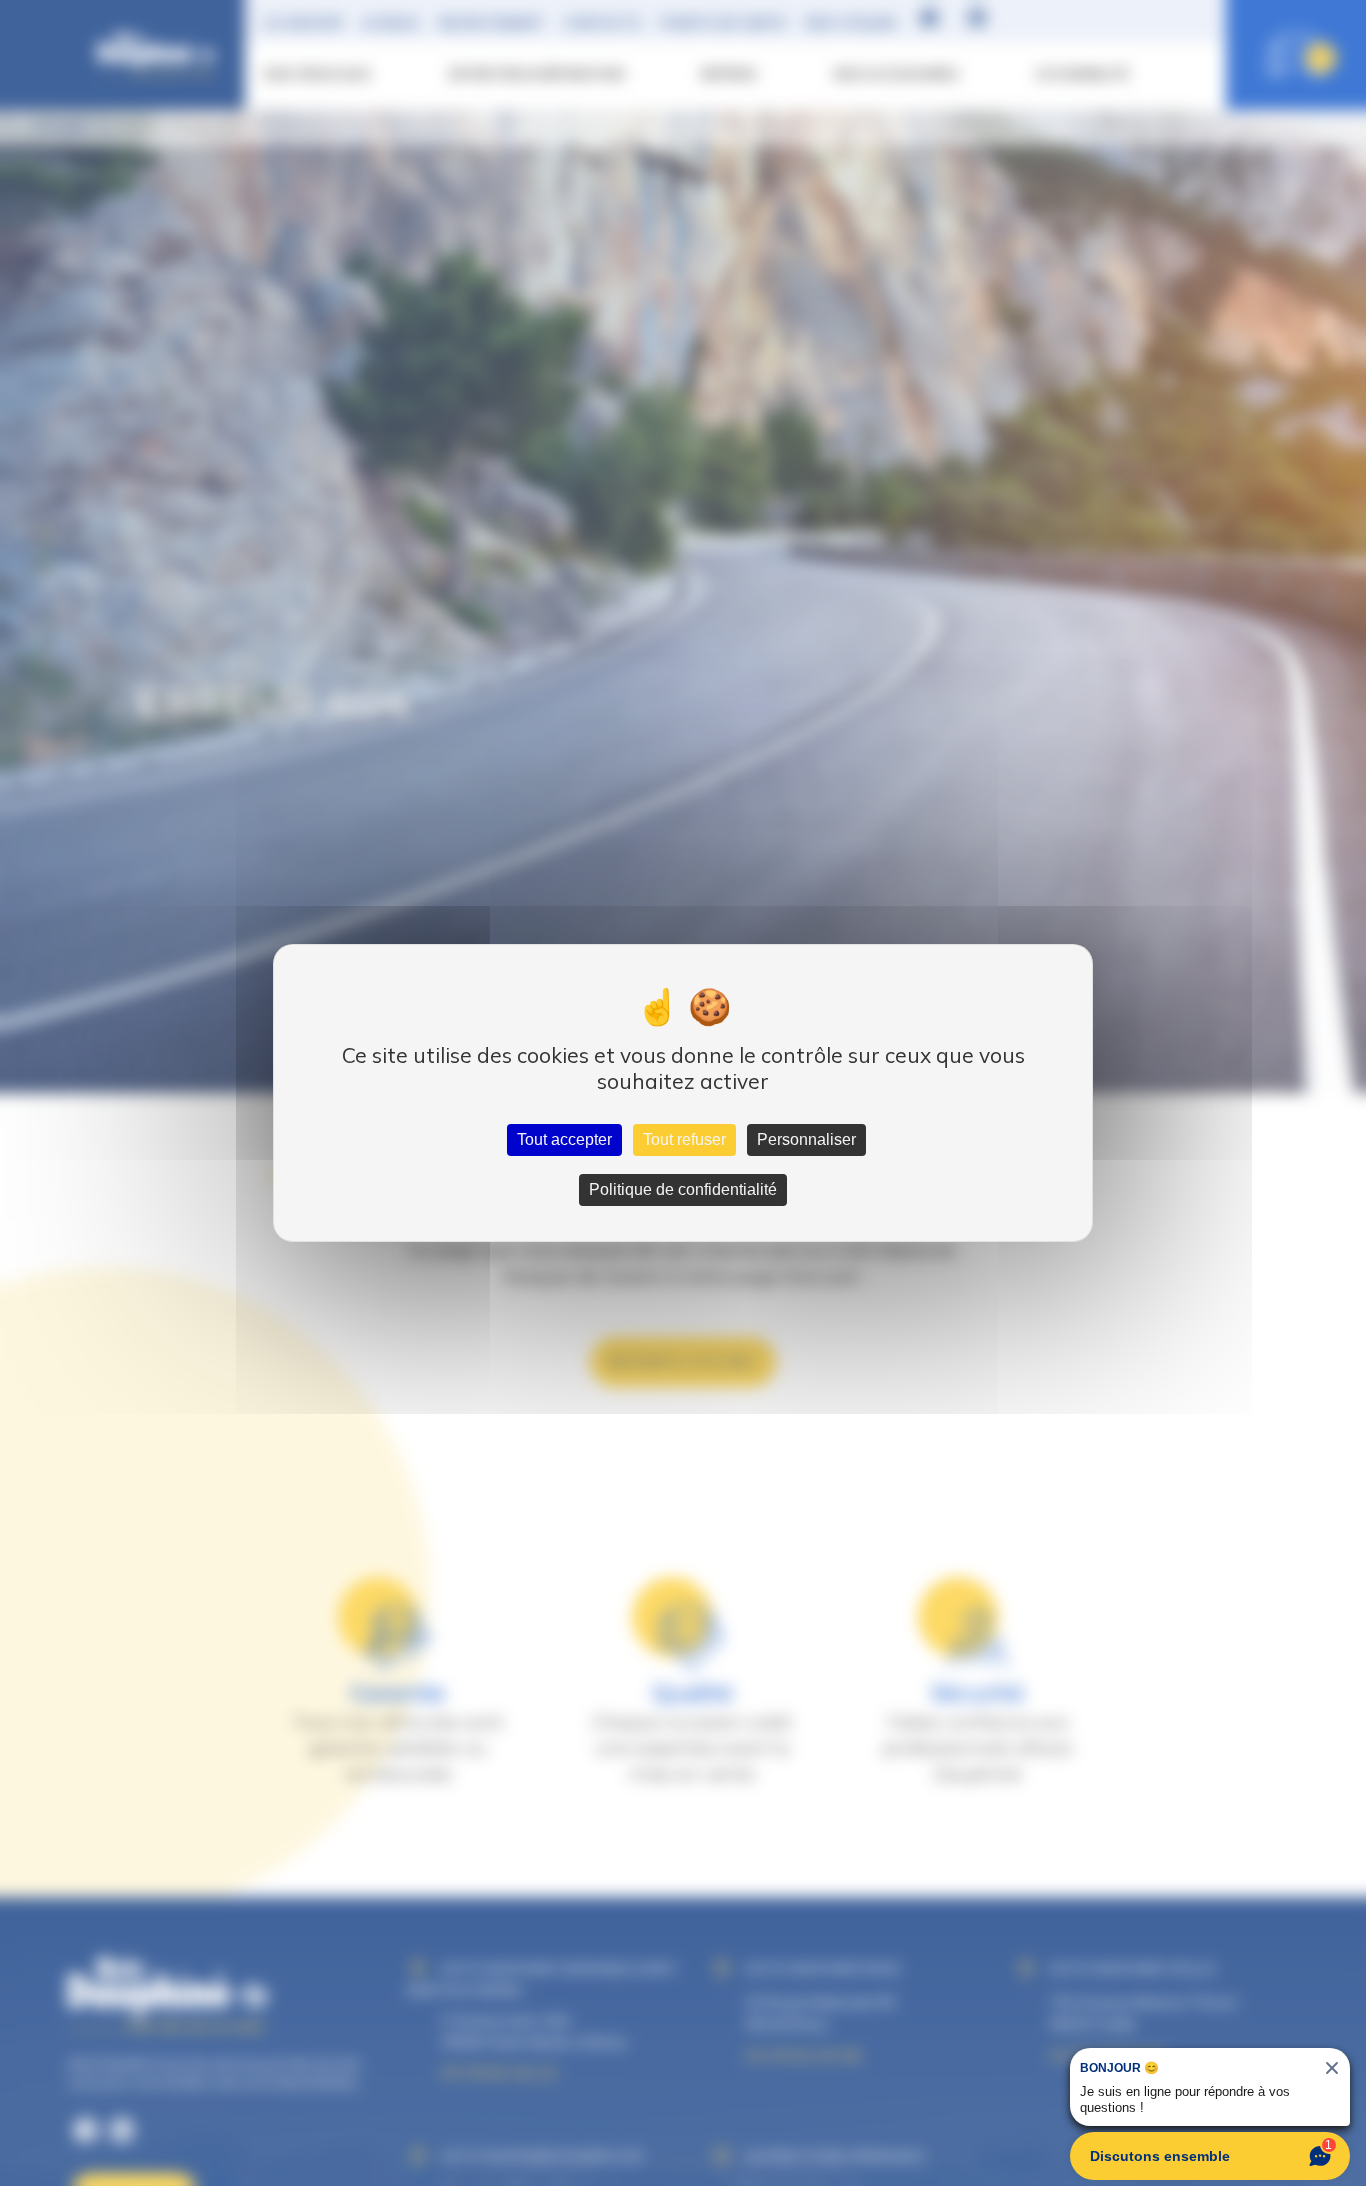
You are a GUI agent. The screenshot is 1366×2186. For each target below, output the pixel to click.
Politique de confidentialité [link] (683, 1189)
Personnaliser (806, 1139)
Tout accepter (564, 1139)
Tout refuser (684, 1139)
